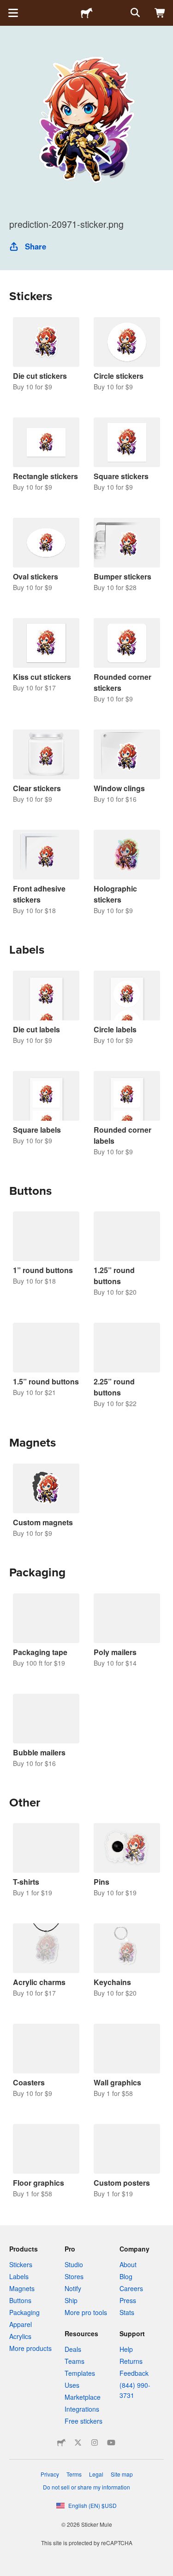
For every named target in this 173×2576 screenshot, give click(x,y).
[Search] (134, 13)
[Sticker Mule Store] (61, 2443)
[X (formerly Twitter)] (78, 2443)
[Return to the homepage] (87, 13)
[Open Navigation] (13, 13)
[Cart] (160, 13)
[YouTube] (111, 2443)
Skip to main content (7, 7)
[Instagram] (95, 2443)
